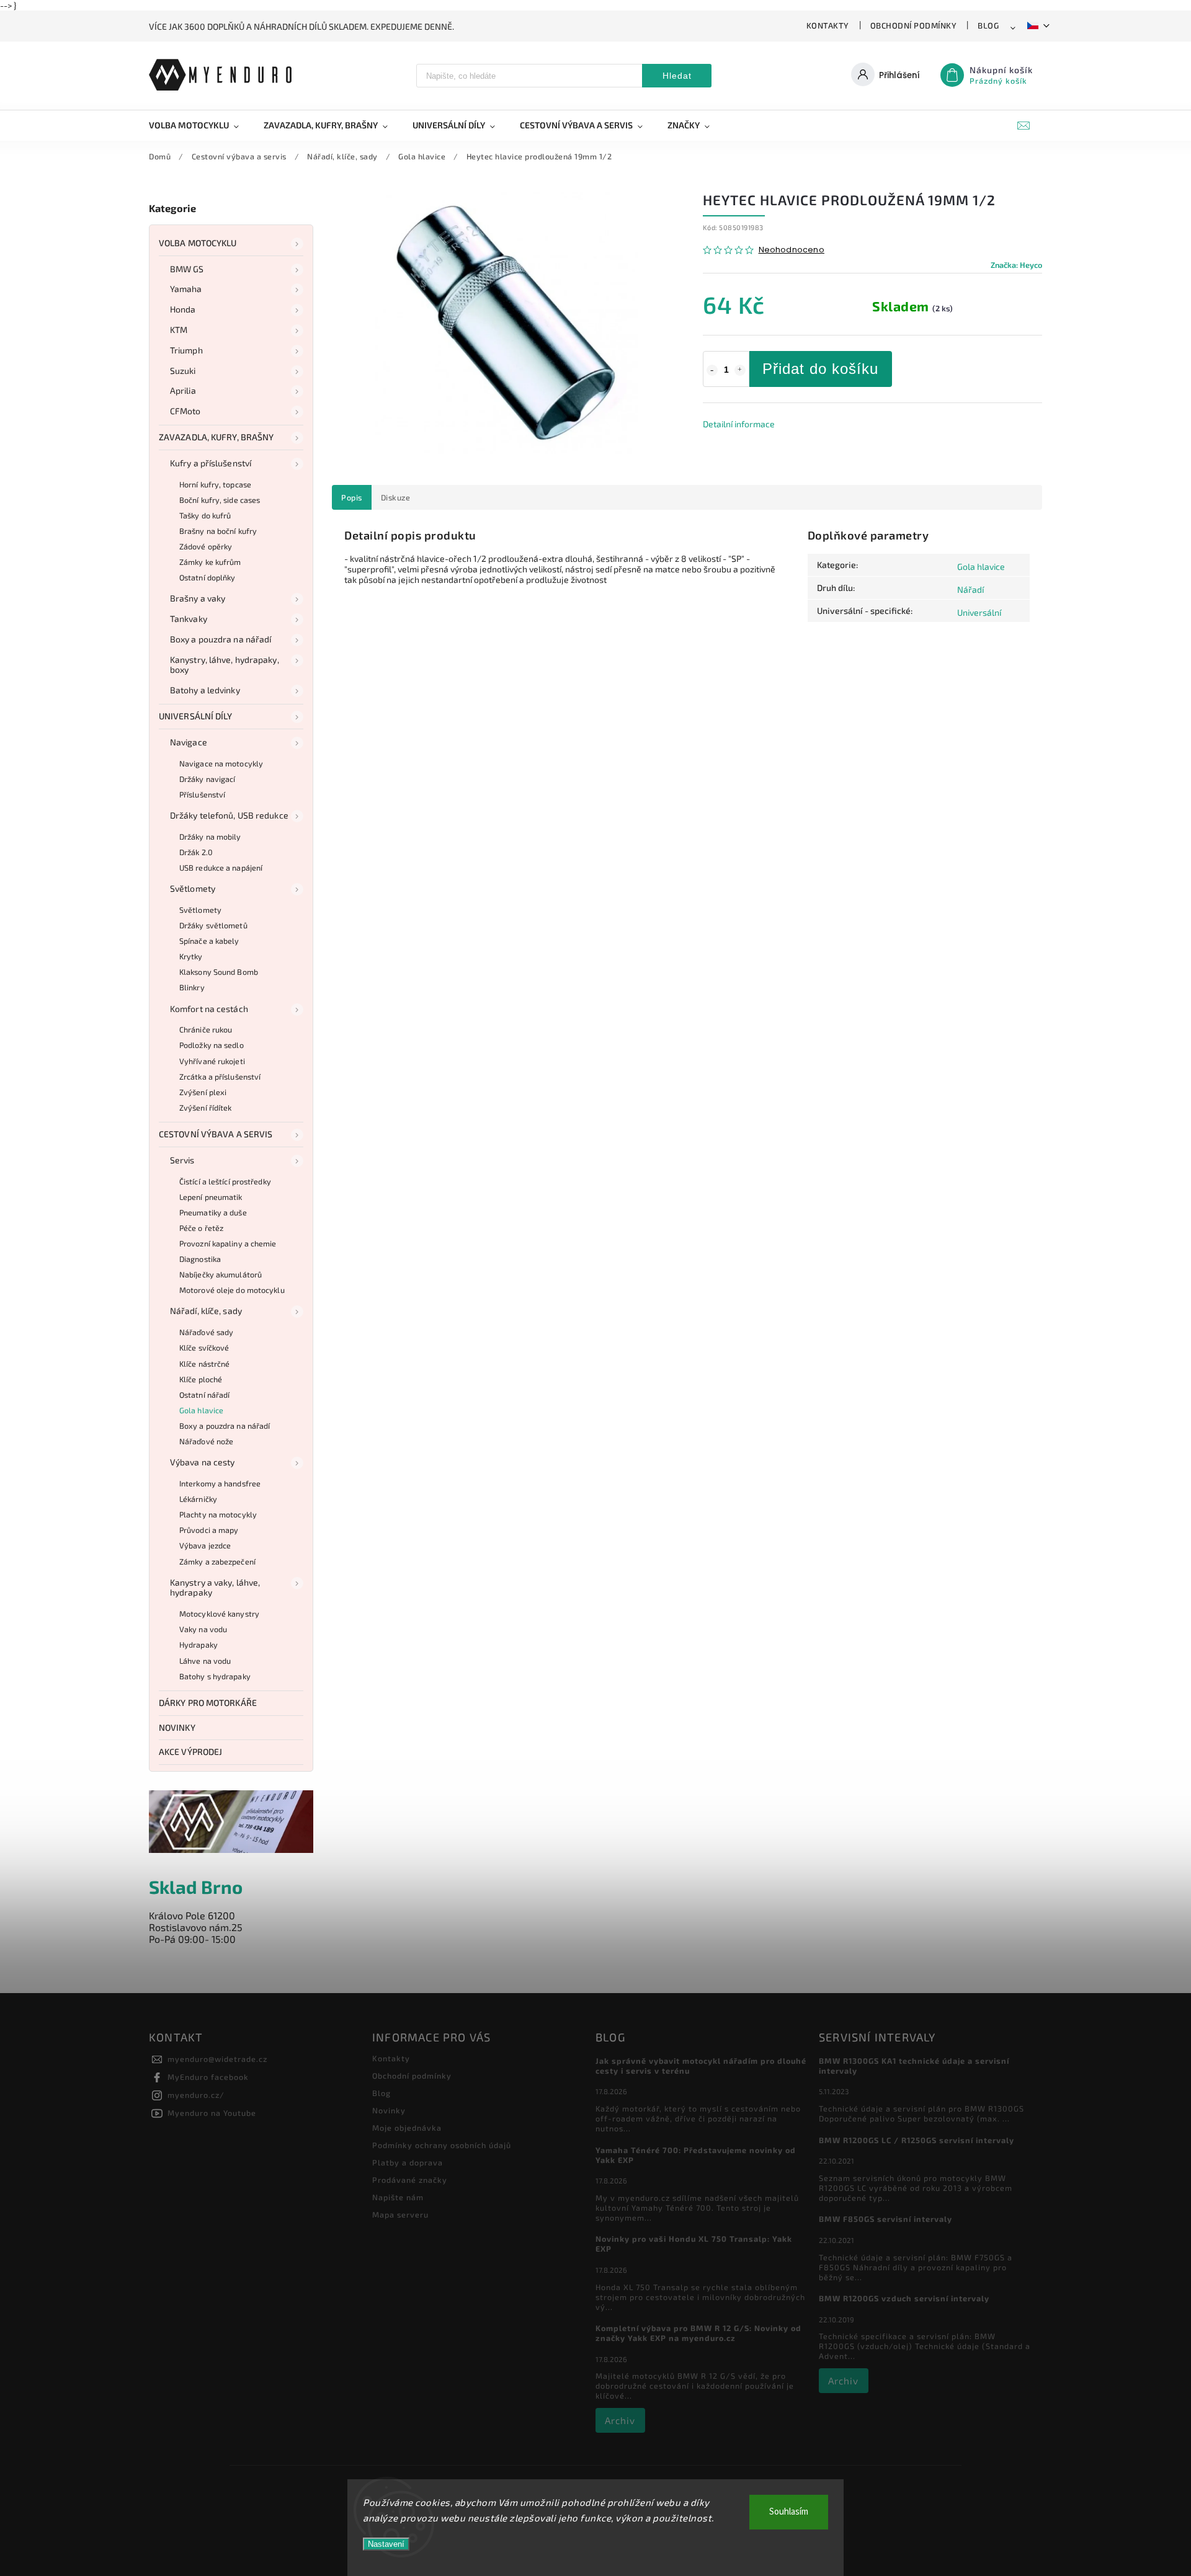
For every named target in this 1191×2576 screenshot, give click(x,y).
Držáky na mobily (210, 837)
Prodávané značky (410, 2180)
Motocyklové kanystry (219, 1614)
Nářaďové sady (206, 1332)
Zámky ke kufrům (210, 562)
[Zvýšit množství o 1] (740, 370)
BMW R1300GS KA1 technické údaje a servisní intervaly (914, 2066)
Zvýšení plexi (203, 1092)
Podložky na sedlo (212, 1045)
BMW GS (187, 269)
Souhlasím (789, 2512)
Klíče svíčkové (204, 1348)
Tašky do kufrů (205, 515)
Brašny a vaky (198, 598)
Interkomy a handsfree (220, 1483)
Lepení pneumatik (211, 1197)
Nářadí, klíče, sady (206, 1311)
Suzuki (183, 371)
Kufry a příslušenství (211, 463)
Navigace (189, 742)
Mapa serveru (400, 2214)
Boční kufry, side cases (220, 500)
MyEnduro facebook (208, 2077)
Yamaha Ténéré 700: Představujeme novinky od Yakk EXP (696, 2155)
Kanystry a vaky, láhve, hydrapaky (215, 1588)
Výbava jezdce (205, 1545)
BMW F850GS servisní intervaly (885, 2219)
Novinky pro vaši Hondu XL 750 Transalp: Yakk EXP (694, 2244)
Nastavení (386, 2544)
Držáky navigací (207, 779)
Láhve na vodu (205, 1661)
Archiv (620, 2420)
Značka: (1016, 265)
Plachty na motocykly (218, 1514)
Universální (979, 612)
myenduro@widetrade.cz (217, 2059)
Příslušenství (202, 794)
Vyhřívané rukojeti (212, 1061)
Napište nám (398, 2197)
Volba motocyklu (198, 243)
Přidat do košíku (820, 369)
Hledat (677, 76)
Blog (988, 25)
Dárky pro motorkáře (208, 1703)
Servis (182, 1160)
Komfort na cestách (209, 1009)
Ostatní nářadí (204, 1395)
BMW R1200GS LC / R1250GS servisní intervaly (917, 2140)
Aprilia (183, 390)
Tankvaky (189, 619)
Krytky (191, 956)
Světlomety (193, 888)
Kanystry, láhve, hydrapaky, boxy (225, 665)
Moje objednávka (407, 2128)
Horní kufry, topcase (215, 484)
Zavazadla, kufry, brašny (216, 437)
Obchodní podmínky (914, 25)
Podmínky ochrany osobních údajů (442, 2145)
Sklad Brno (196, 1887)
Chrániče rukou (206, 1029)
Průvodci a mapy (209, 1530)
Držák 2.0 (196, 852)
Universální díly (196, 716)
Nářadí (970, 589)
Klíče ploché (201, 1379)
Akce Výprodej (190, 1752)
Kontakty (828, 25)
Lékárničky (198, 1499)
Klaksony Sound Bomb (219, 972)
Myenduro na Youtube (212, 2113)
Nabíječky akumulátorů (221, 1274)
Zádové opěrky (206, 546)
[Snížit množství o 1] (712, 370)
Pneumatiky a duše (213, 1212)
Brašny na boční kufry (218, 531)
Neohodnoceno (792, 250)
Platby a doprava (408, 2162)
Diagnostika (200, 1259)
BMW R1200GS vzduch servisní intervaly (904, 2298)
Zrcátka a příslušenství (220, 1077)
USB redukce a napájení (221, 868)
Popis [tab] (352, 497)
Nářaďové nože (206, 1441)
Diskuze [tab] (396, 497)
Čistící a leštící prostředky (225, 1181)
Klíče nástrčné (204, 1364)
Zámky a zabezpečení (217, 1561)
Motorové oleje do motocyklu (232, 1290)
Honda (183, 309)
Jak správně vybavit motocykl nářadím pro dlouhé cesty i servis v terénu (701, 2066)
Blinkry (192, 987)
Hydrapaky (198, 1645)
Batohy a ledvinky (205, 690)
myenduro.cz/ (196, 2095)
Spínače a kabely (209, 941)
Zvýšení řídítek (206, 1108)
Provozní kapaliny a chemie (228, 1243)
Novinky (177, 1727)
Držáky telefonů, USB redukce (229, 815)
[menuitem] (200, 125)
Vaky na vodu (203, 1629)
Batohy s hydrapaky (215, 1676)
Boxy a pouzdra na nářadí (221, 639)
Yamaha (186, 289)
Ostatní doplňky (207, 577)
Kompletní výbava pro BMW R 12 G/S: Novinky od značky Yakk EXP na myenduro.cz (698, 2333)
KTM (179, 330)
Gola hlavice (201, 1410)
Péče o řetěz (201, 1228)
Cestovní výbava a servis (216, 1134)
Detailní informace (739, 424)
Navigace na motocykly (221, 763)
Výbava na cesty (203, 1462)
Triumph (186, 350)
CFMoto (185, 411)
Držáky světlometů (213, 925)
